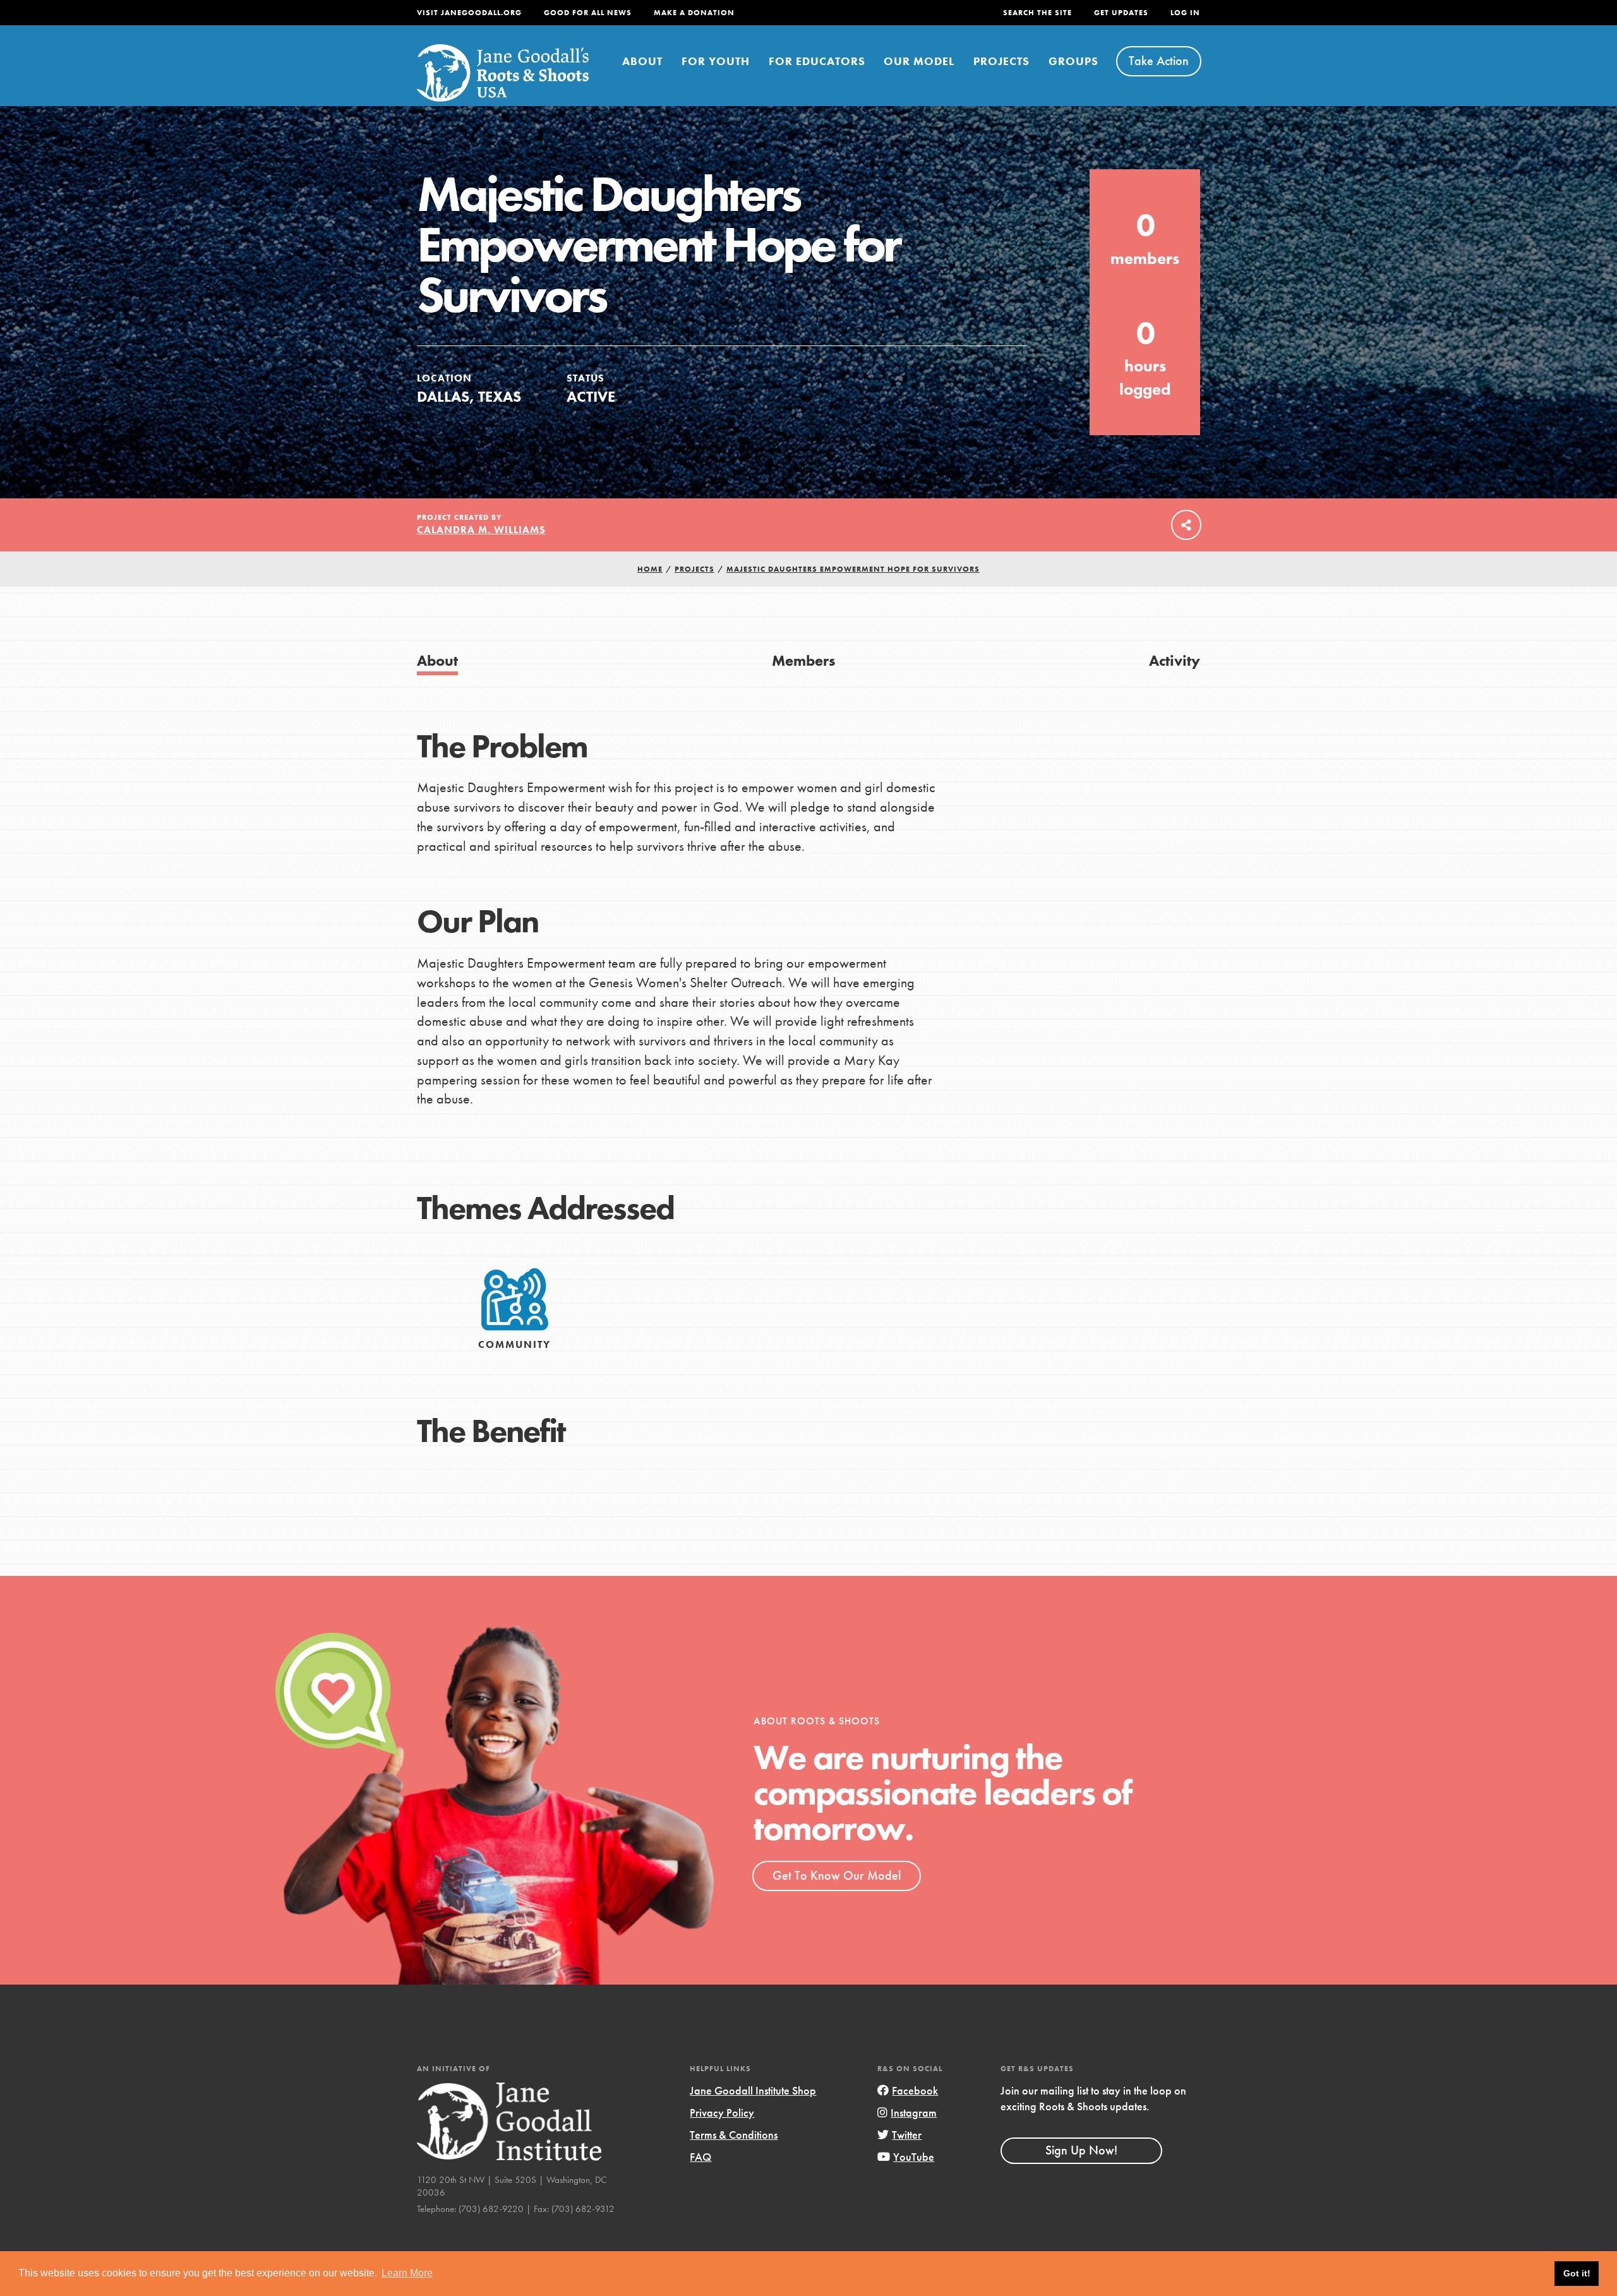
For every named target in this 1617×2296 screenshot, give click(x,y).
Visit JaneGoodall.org (469, 13)
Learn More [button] (407, 2273)
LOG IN (1185, 13)
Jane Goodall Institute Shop (753, 2090)
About (642, 61)
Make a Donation (694, 13)
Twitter (907, 2135)
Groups (1073, 61)
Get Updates (1121, 13)
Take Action (1159, 61)
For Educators (817, 61)
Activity (1175, 660)
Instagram (914, 2113)
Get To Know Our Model (837, 1875)
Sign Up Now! (1081, 2150)
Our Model (919, 61)
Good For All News (588, 13)
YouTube (914, 2157)
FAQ (700, 2157)
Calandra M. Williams (481, 530)
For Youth (716, 61)
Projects (1001, 61)
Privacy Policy (722, 2113)
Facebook (915, 2090)
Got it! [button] (1577, 2273)
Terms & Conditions (734, 2135)
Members (803, 660)
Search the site (1037, 13)
